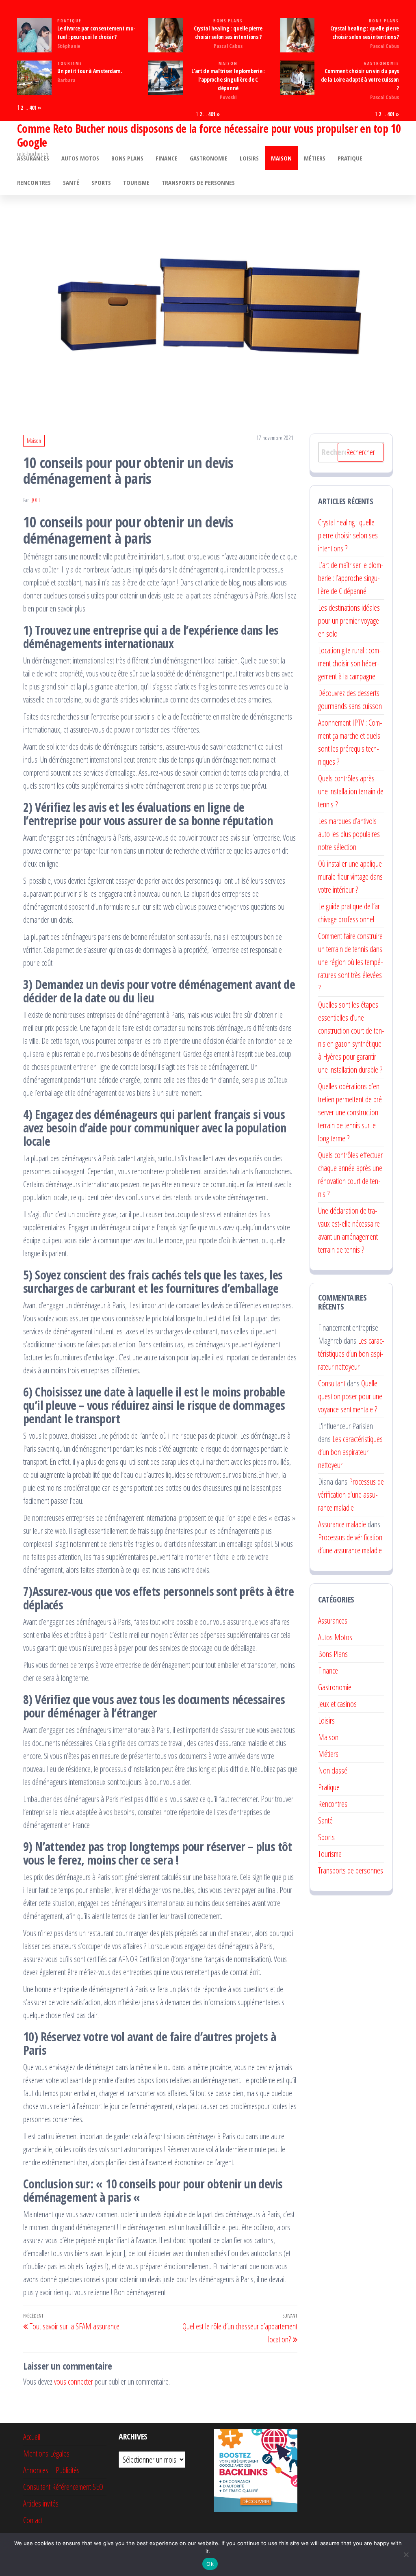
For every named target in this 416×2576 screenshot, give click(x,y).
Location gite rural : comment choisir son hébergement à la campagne (350, 663)
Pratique (69, 21)
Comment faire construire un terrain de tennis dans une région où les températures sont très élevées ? (351, 962)
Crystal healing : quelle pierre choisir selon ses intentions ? (348, 535)
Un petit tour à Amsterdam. (90, 71)
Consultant (332, 1383)
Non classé (333, 1770)
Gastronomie (381, 64)
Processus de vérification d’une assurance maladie (351, 1495)
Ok (210, 2564)
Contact (33, 2520)
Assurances (33, 158)
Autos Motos (80, 158)
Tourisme (70, 64)
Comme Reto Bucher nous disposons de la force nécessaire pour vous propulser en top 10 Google (209, 135)
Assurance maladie (342, 1524)
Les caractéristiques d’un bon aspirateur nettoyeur (351, 1354)
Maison (228, 64)
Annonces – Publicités (51, 2470)
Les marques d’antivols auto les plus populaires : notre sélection (350, 834)
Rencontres (34, 182)
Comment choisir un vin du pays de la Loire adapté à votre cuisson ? (360, 79)
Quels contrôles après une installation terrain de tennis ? (351, 791)
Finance (167, 158)
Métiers (315, 158)
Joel (36, 500)
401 (33, 107)
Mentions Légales (46, 2453)
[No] (406, 2554)
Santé (71, 182)
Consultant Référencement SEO (63, 2487)
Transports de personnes (198, 182)
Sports (101, 182)
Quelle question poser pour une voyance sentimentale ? (350, 1396)
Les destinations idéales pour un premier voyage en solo (349, 621)
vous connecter (74, 2382)
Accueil (32, 2437)
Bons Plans (228, 21)
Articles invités (41, 2503)
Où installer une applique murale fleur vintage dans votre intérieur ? (350, 877)
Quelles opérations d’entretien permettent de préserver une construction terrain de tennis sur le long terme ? (351, 1112)
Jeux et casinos (337, 1704)
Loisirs (249, 158)
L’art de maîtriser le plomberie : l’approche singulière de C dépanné (228, 79)
